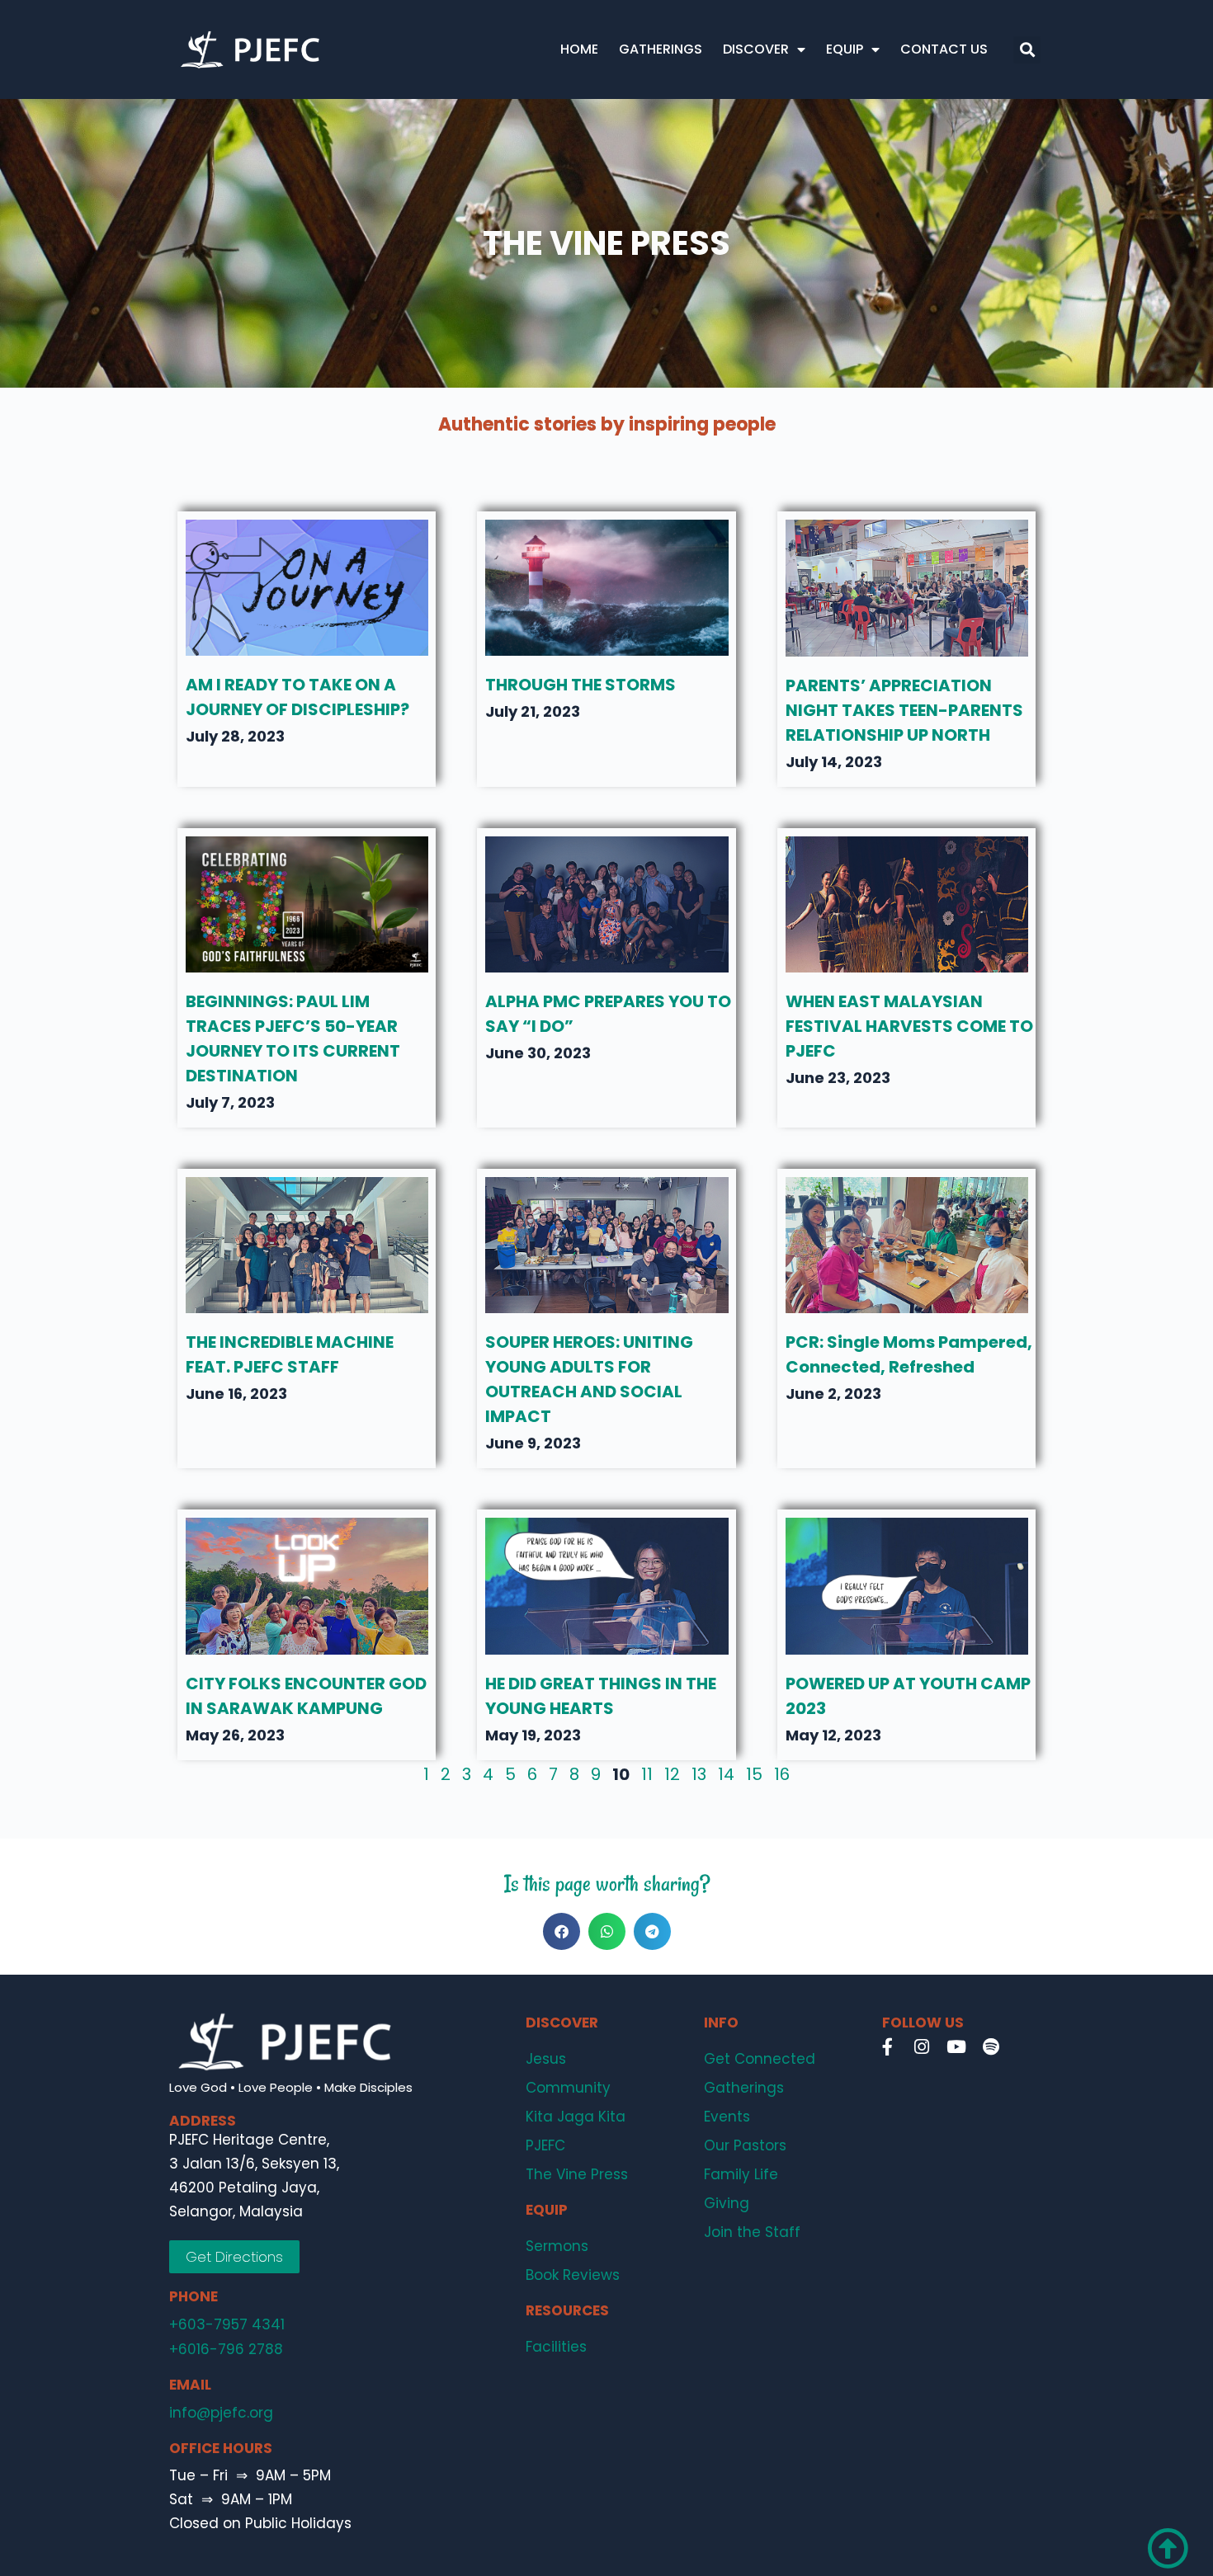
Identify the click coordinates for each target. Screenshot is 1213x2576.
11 (647, 1774)
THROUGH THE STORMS (581, 685)
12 (672, 1774)
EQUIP (845, 49)
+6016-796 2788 (226, 2349)
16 (782, 1774)
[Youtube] (956, 2047)
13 (699, 1774)
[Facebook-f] (887, 2047)
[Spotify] (991, 2047)
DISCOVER (756, 49)
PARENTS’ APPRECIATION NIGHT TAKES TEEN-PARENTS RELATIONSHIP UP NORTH (904, 710)
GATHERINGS (661, 49)
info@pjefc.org (221, 2413)
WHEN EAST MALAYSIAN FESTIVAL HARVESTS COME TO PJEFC (909, 1026)
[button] (1027, 50)
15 (754, 1774)
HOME (579, 49)
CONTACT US (944, 49)
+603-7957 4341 (227, 2324)
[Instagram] (922, 2047)
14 (726, 1774)
